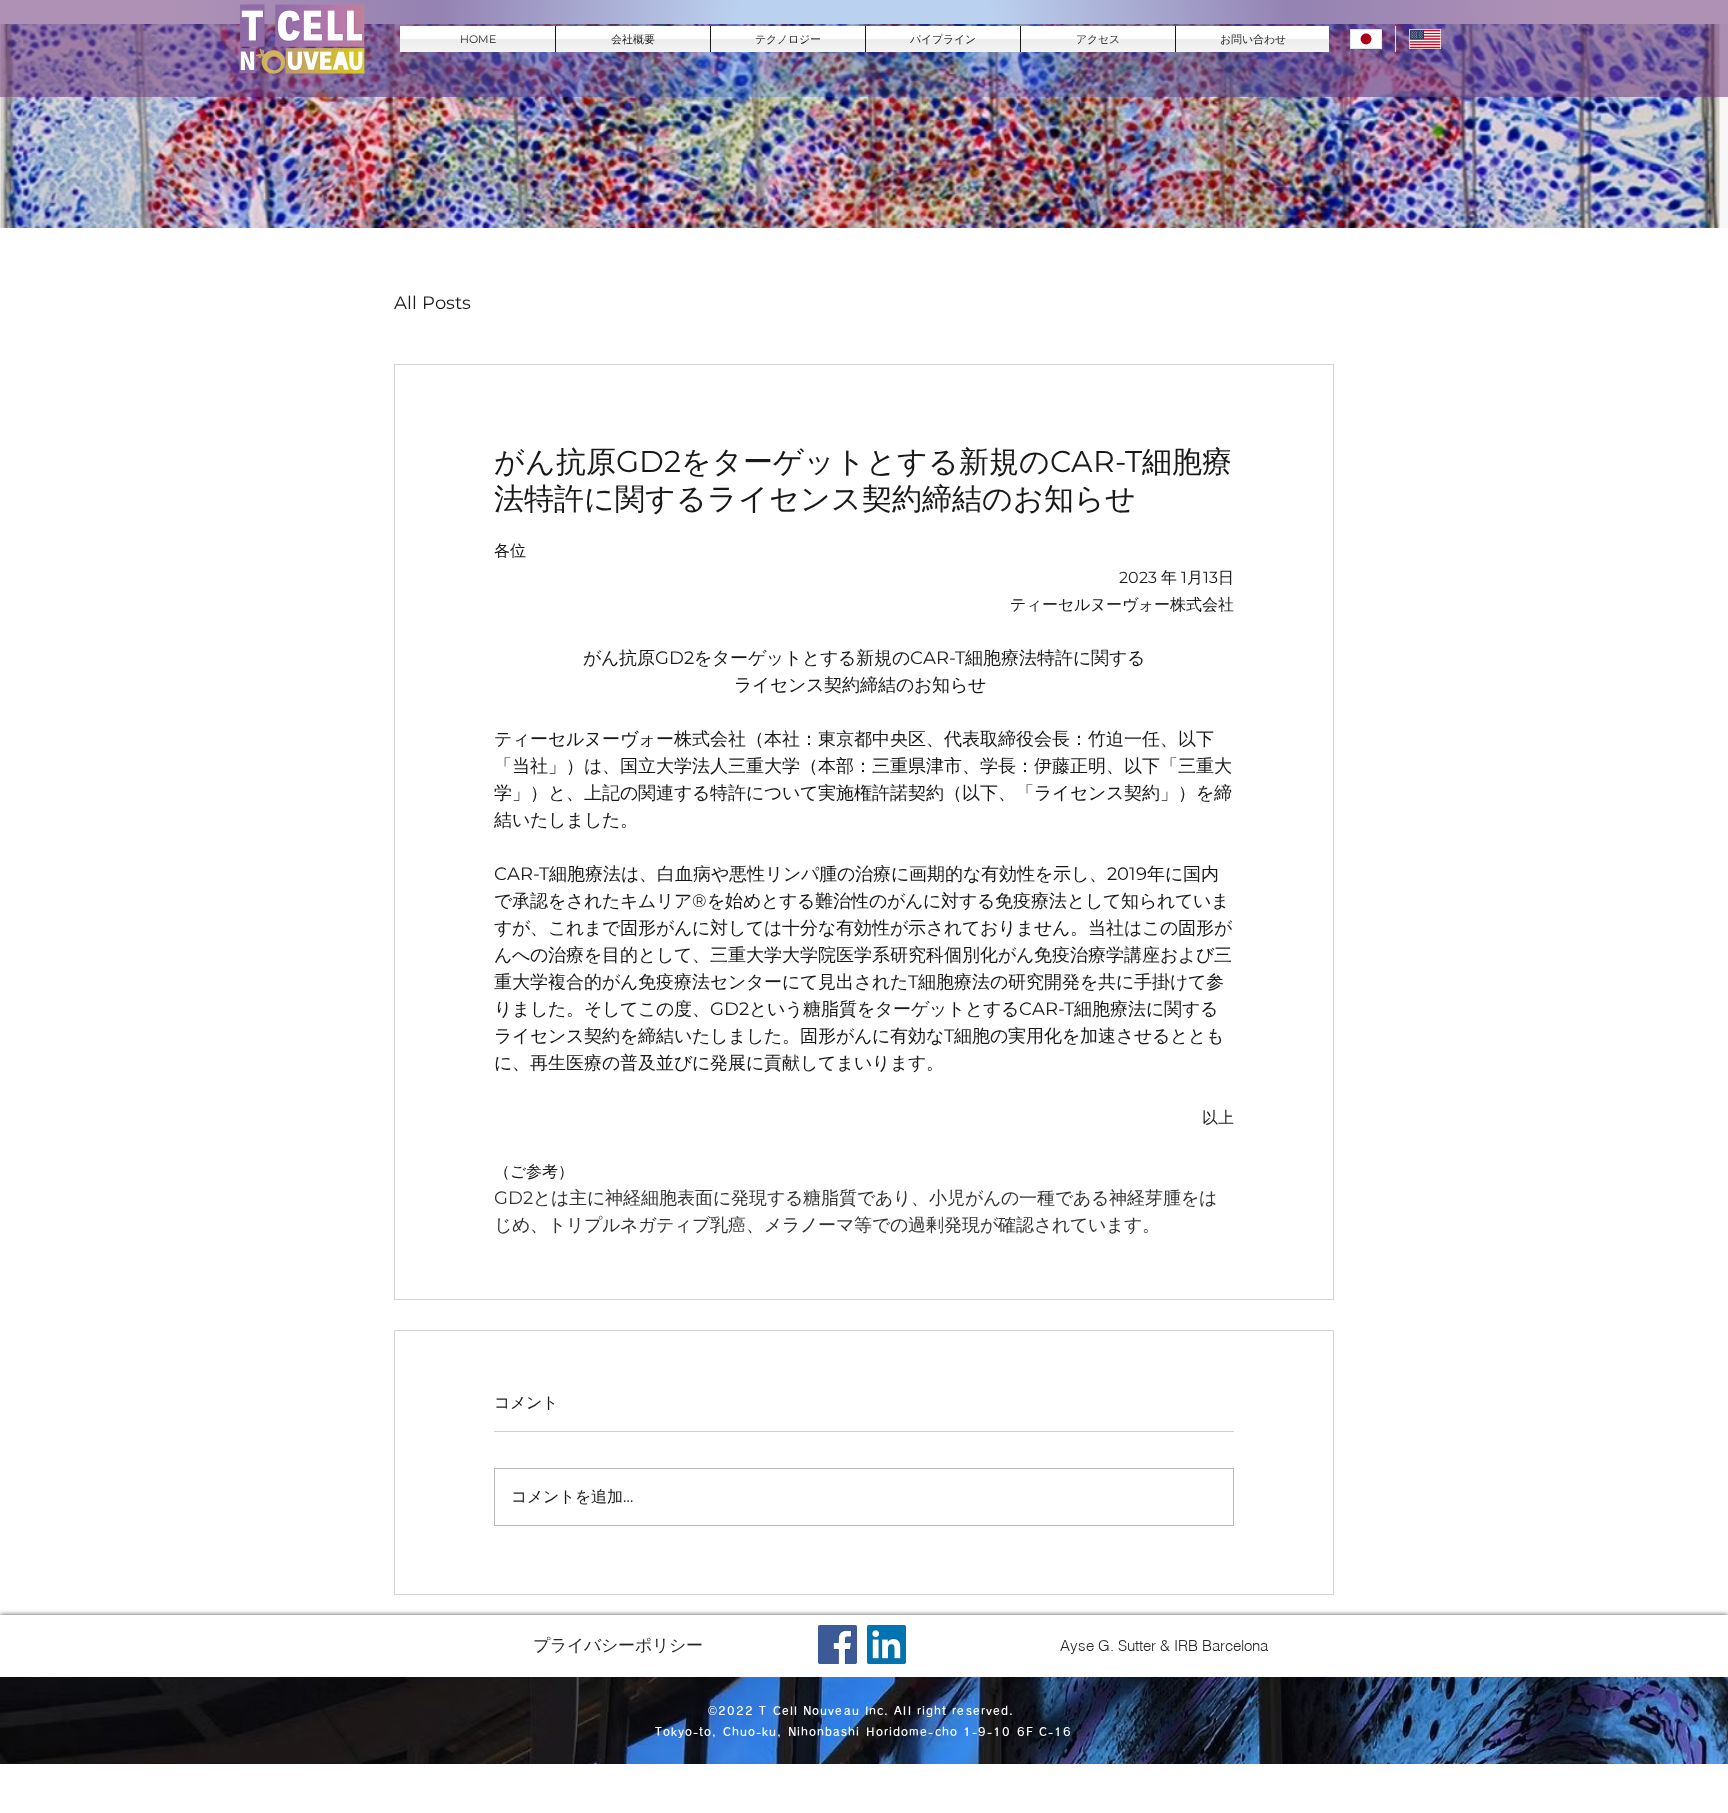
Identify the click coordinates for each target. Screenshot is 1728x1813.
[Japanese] (1366, 39)
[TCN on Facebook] (837, 1644)
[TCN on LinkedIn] (886, 1644)
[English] (1424, 39)
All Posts (432, 303)
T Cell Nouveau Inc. (824, 1710)
